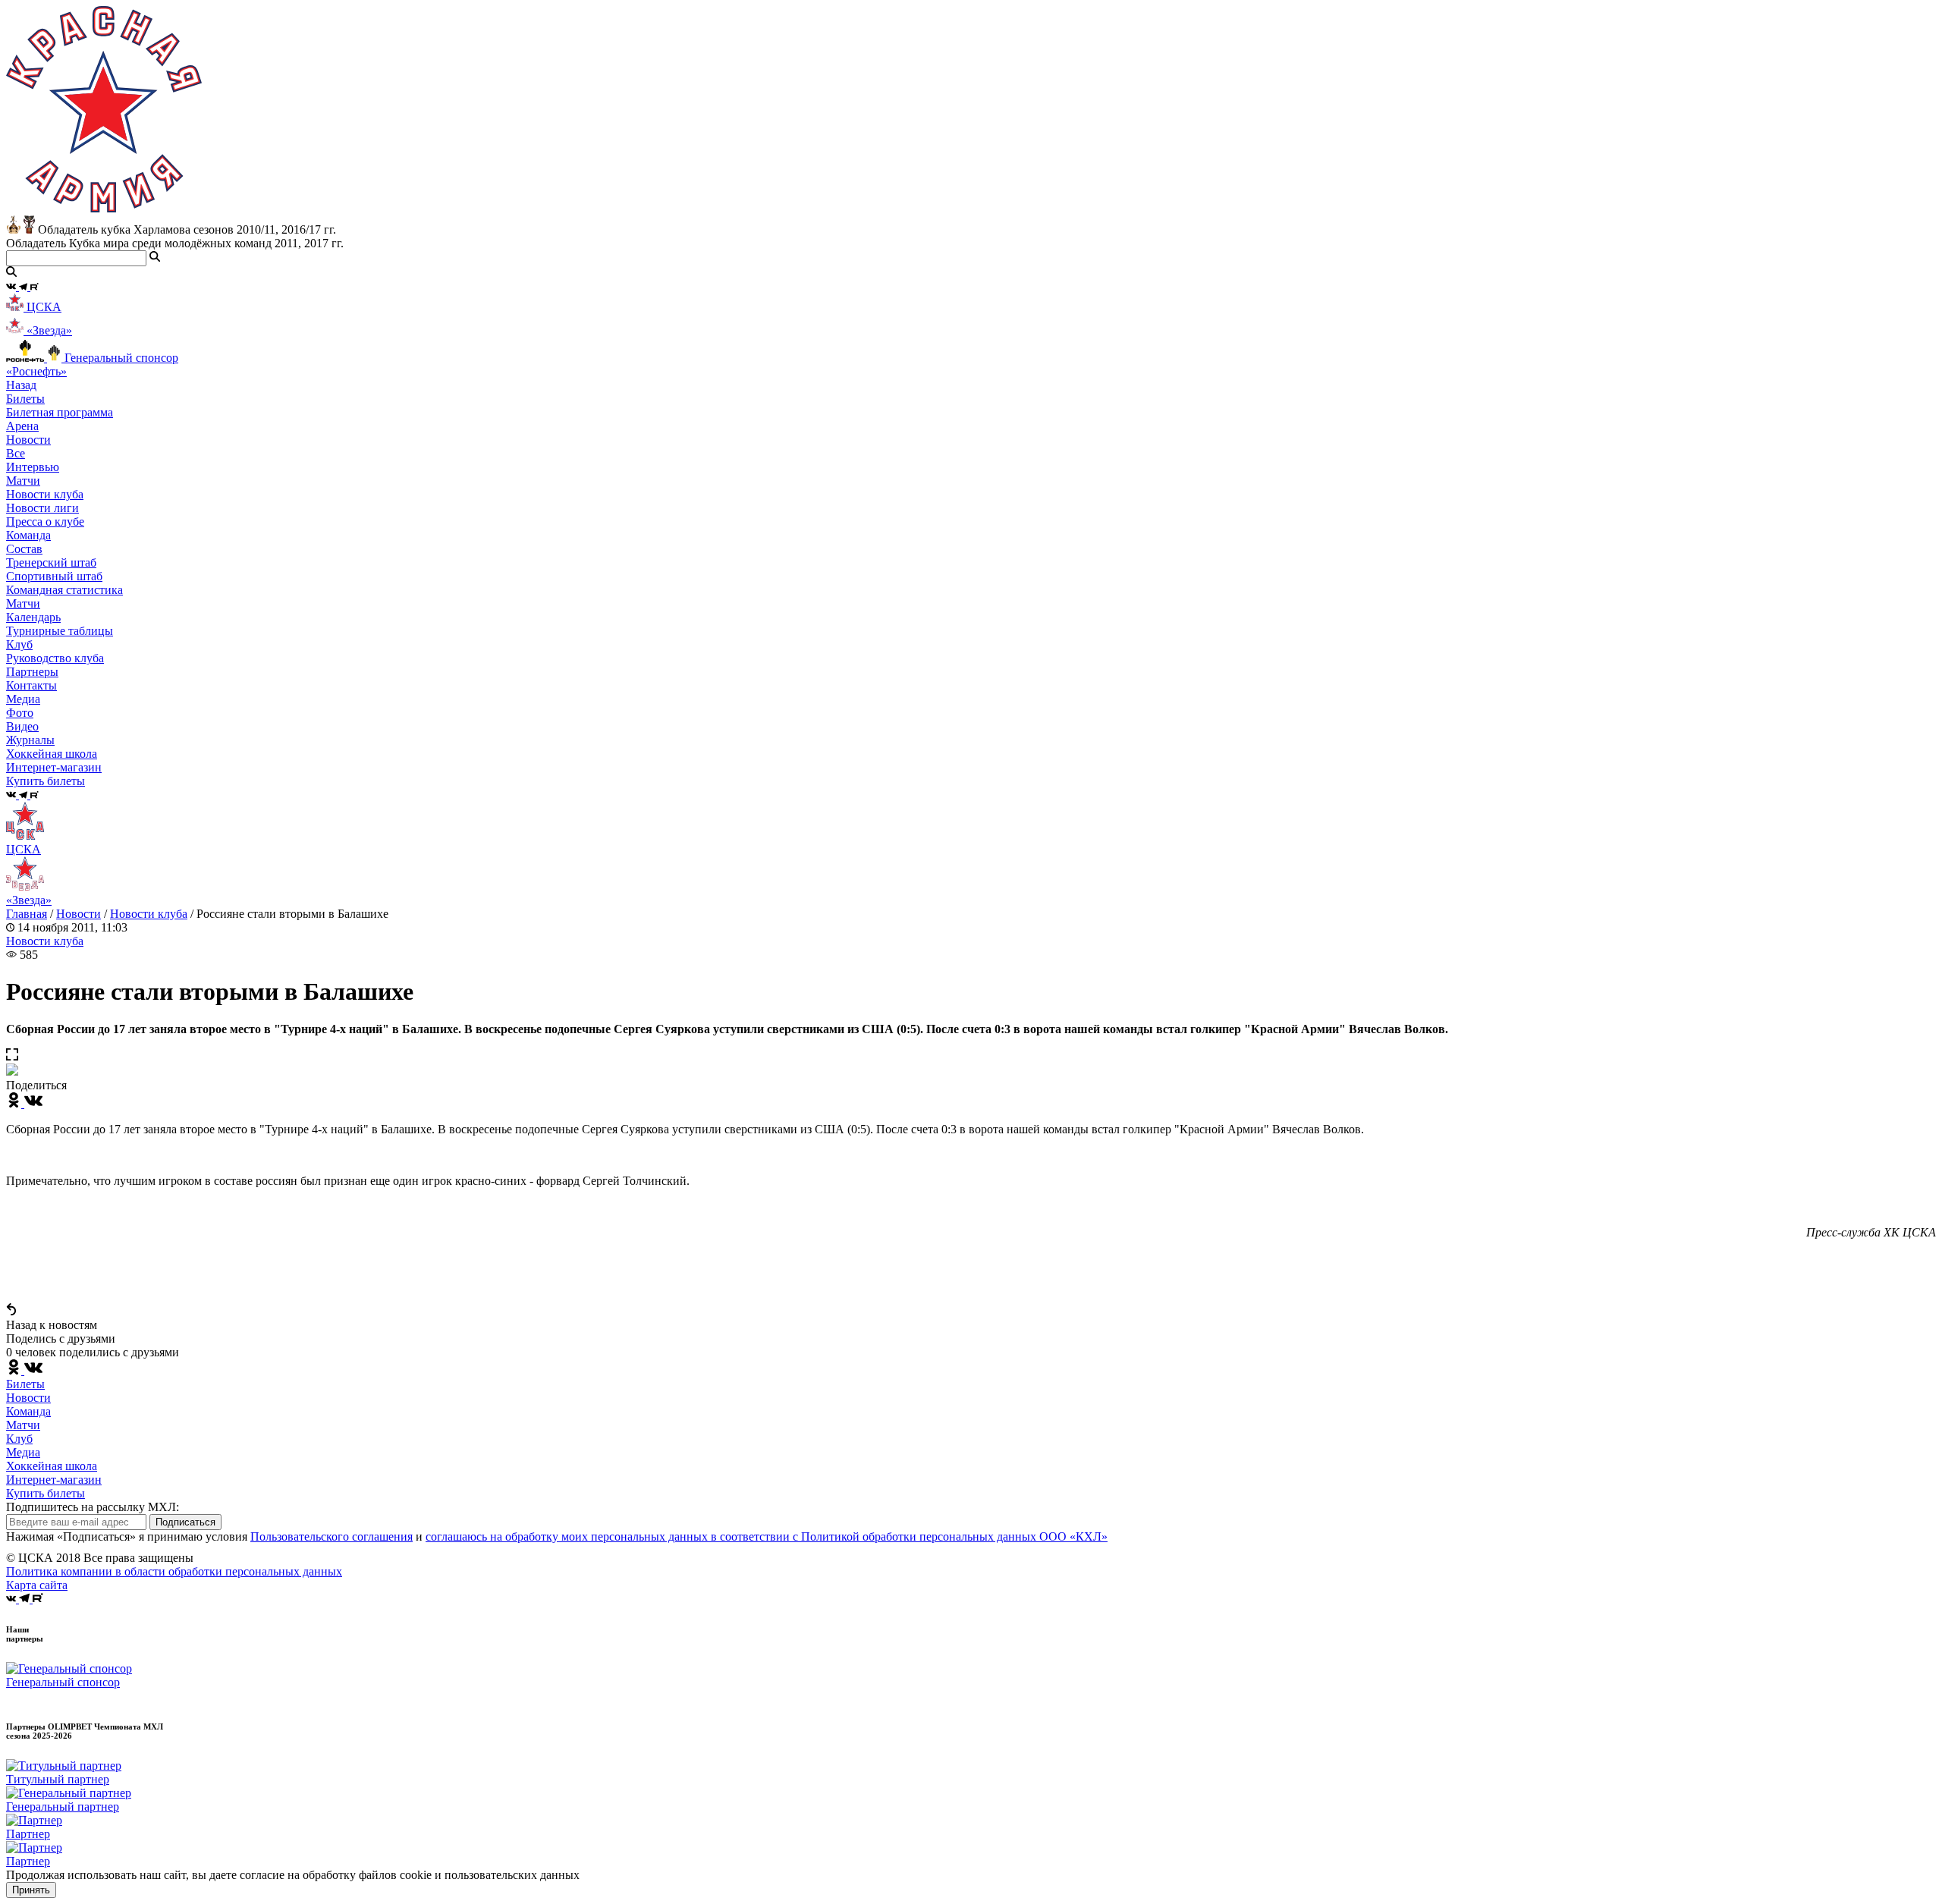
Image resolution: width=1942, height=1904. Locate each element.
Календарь (33, 617)
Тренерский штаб (51, 562)
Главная (27, 914)
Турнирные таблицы (60, 631)
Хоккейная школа (52, 1466)
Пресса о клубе (45, 522)
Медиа (23, 1452)
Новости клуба (45, 494)
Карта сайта (37, 1585)
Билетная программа (60, 412)
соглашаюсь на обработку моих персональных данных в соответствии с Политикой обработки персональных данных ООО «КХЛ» (767, 1536)
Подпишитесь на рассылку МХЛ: (93, 1507)
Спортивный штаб (54, 576)
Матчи (23, 481)
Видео (22, 726)
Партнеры (32, 672)
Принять (31, 1890)
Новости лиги (42, 508)
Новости (79, 914)
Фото (20, 713)
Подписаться (185, 1522)
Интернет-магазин (54, 1480)
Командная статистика (64, 590)
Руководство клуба (55, 658)
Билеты (25, 1384)
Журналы (30, 740)
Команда (28, 1411)
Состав (24, 549)
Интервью (33, 467)
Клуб (19, 1439)
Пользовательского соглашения (332, 1536)
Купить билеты (46, 1493)
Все (16, 453)
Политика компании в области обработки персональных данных (174, 1571)
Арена (22, 426)
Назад (21, 385)
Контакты (31, 685)
